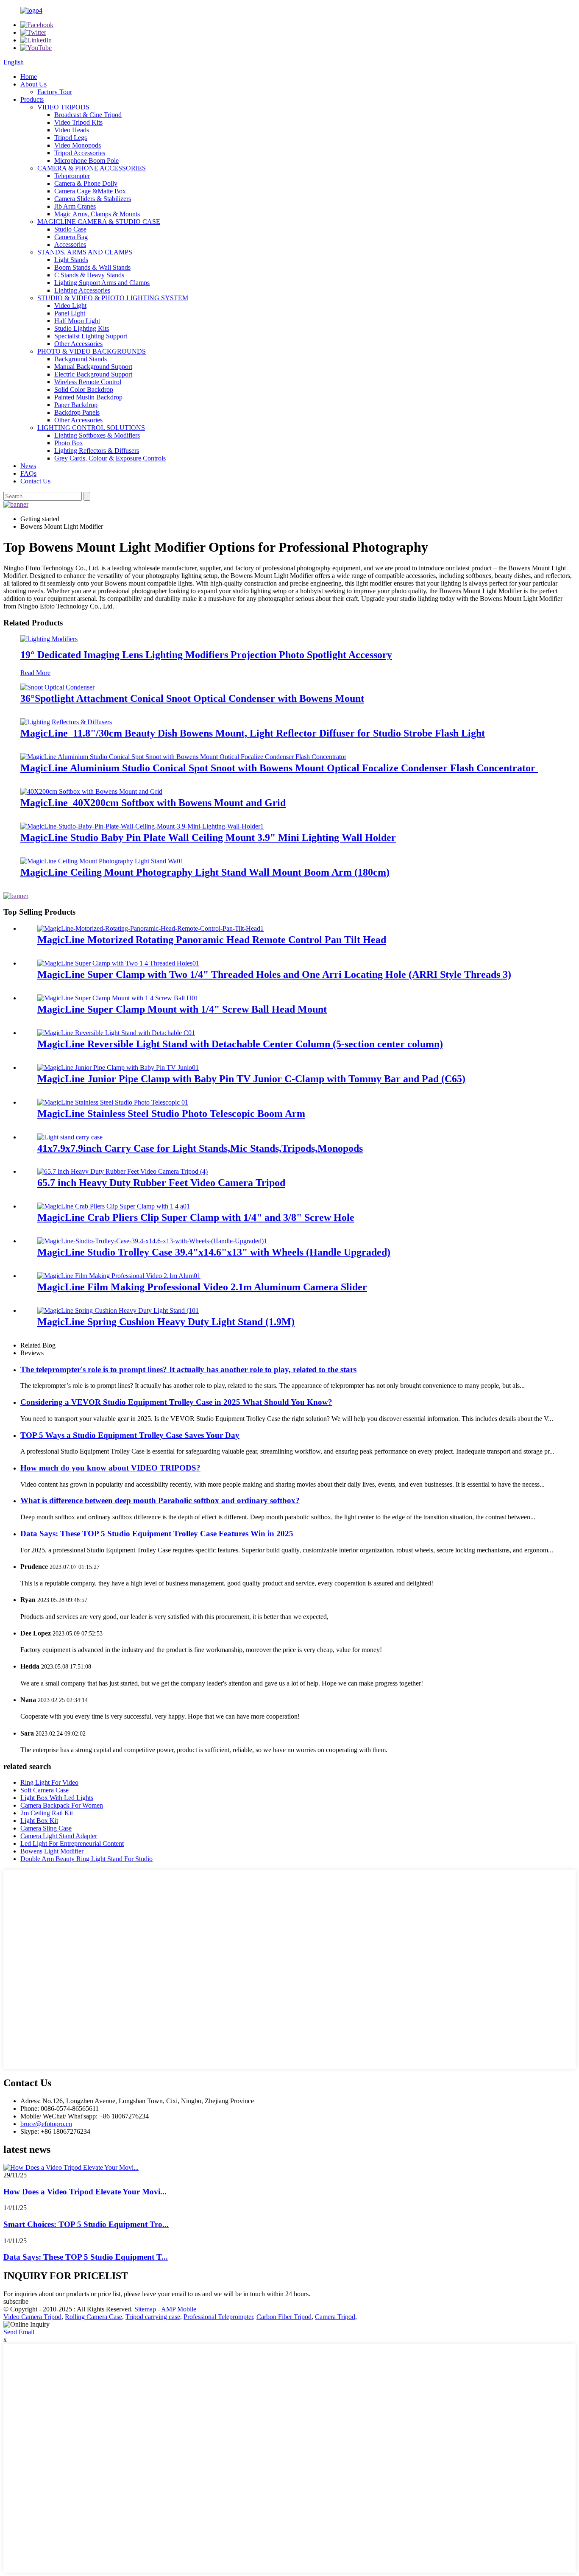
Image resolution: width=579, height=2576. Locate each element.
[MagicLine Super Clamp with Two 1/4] (118, 963)
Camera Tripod (335, 2317)
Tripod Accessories (80, 153)
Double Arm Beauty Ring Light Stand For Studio (86, 1859)
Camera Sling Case (46, 1828)
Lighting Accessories (82, 290)
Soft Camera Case (45, 1790)
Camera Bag (71, 237)
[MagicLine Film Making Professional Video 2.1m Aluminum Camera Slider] (119, 1276)
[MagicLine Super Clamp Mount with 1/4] (118, 998)
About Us (33, 84)
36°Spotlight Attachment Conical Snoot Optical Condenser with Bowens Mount (192, 698)
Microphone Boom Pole (86, 160)
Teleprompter (72, 176)
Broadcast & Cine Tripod (88, 115)
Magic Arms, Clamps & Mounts (97, 214)
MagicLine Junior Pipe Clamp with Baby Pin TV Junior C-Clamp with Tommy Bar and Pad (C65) (251, 1079)
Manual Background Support (93, 367)
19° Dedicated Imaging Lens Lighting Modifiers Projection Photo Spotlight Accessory (206, 655)
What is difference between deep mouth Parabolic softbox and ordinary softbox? (160, 1500)
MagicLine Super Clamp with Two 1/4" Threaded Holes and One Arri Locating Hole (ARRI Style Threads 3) (274, 974)
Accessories (70, 244)
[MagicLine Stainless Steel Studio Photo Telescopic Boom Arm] (113, 1102)
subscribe (16, 2301)
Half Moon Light (77, 321)
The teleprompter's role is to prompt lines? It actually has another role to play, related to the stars (188, 1369)
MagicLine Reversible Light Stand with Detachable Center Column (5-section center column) (240, 1044)
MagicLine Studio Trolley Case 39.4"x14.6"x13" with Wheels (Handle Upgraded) (214, 1252)
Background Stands (81, 359)
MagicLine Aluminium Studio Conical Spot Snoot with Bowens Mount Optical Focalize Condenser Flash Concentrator (279, 768)
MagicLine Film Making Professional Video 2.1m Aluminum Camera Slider (202, 1287)
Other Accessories (78, 344)
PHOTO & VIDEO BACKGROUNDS (92, 351)
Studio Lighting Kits (82, 328)
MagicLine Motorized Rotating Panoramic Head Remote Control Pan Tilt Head (212, 940)
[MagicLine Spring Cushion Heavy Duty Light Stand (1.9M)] (118, 1310)
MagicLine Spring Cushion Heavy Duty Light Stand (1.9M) (166, 1322)
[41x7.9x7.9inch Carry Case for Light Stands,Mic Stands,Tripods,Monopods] (70, 1137)
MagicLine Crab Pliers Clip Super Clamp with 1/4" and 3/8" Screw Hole (196, 1217)
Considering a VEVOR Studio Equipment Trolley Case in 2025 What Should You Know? (176, 1402)
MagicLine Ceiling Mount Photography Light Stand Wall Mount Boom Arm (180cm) (205, 872)
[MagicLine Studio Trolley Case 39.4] (152, 1241)
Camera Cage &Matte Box (90, 191)
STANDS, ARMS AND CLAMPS (85, 252)
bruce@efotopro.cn (46, 2124)
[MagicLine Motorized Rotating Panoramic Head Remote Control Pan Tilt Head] (150, 928)
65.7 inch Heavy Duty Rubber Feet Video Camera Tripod (161, 1183)
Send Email (19, 2332)
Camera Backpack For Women (62, 1805)
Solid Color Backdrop (84, 389)
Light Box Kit (39, 1821)
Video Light (70, 306)
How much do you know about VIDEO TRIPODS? (110, 1468)
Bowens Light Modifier (52, 1851)
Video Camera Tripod (32, 2317)
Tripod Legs (71, 138)
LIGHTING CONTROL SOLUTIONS (91, 428)
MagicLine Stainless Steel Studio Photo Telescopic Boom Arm (171, 1114)
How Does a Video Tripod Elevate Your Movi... (85, 2192)
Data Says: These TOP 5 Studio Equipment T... (86, 2257)
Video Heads (72, 130)
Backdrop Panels (77, 412)
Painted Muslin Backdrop (88, 397)
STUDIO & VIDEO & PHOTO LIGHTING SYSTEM (113, 298)
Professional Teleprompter (218, 2317)
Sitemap (145, 2309)
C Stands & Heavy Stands (89, 275)
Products (32, 99)
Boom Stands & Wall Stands (92, 267)
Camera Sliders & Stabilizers (93, 199)
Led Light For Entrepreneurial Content (72, 1843)
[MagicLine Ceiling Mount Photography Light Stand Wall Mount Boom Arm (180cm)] (102, 861)
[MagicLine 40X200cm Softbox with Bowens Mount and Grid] (91, 791)
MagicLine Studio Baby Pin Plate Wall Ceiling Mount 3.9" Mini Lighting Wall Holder (208, 837)
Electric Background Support (93, 374)
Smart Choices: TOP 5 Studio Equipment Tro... (86, 2224)
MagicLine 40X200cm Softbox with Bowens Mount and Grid (153, 803)
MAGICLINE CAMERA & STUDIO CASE (99, 222)
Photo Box (69, 443)
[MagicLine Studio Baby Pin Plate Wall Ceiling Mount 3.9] (142, 826)
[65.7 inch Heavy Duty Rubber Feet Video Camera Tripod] (122, 1171)
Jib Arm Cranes (75, 206)
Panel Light (70, 313)
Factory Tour (55, 92)
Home (29, 77)
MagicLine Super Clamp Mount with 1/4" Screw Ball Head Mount (182, 1009)
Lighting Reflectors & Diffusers (97, 451)
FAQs (28, 473)
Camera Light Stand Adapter (59, 1836)
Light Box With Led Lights (57, 1798)
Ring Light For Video (49, 1782)
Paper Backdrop (76, 405)
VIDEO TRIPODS (63, 107)
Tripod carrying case (153, 2317)
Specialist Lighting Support (91, 336)
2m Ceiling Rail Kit (47, 1813)
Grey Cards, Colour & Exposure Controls (110, 458)
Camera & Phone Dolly (86, 183)
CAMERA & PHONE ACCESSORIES (92, 168)
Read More (35, 673)
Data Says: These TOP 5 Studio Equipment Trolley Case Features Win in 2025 (157, 1534)
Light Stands (71, 260)
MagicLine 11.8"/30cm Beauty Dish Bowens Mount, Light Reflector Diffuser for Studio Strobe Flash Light (253, 733)
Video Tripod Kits (78, 122)
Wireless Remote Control (88, 382)
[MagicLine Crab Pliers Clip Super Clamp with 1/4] (114, 1206)
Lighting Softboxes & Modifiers (97, 435)
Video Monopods (78, 145)
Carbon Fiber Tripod (284, 2317)
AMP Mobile (179, 2309)
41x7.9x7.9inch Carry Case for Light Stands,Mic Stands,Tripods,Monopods (200, 1148)
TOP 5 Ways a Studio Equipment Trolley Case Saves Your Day (130, 1435)
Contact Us (35, 481)
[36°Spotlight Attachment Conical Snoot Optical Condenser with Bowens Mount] (57, 687)
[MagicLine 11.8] (66, 722)
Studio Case (70, 229)
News (28, 466)
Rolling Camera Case (93, 2317)
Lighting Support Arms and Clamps (102, 283)
